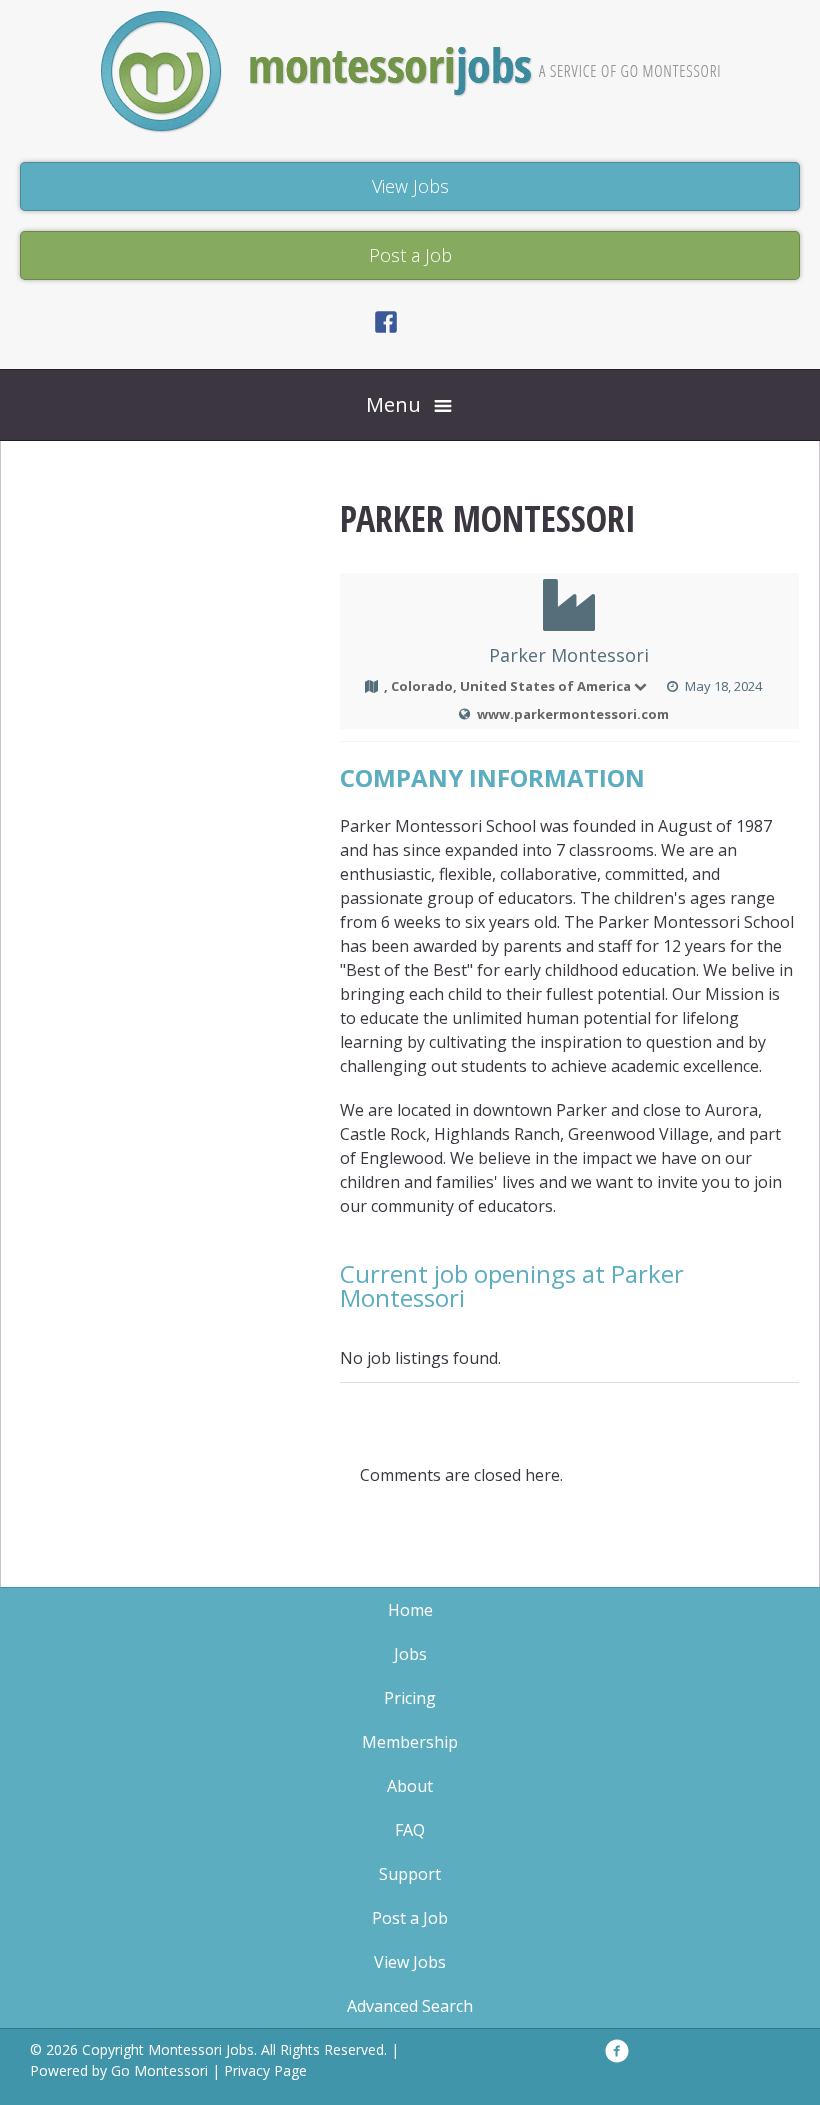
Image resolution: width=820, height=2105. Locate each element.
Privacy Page (265, 2070)
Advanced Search (410, 2006)
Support (410, 1874)
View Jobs (410, 1962)
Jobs (410, 1654)
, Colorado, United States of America (507, 686)
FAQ (410, 1830)
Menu (393, 404)
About (410, 1786)
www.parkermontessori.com (573, 714)
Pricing (410, 1698)
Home (410, 1610)
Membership (410, 1742)
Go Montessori (159, 2070)
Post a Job (410, 1918)
